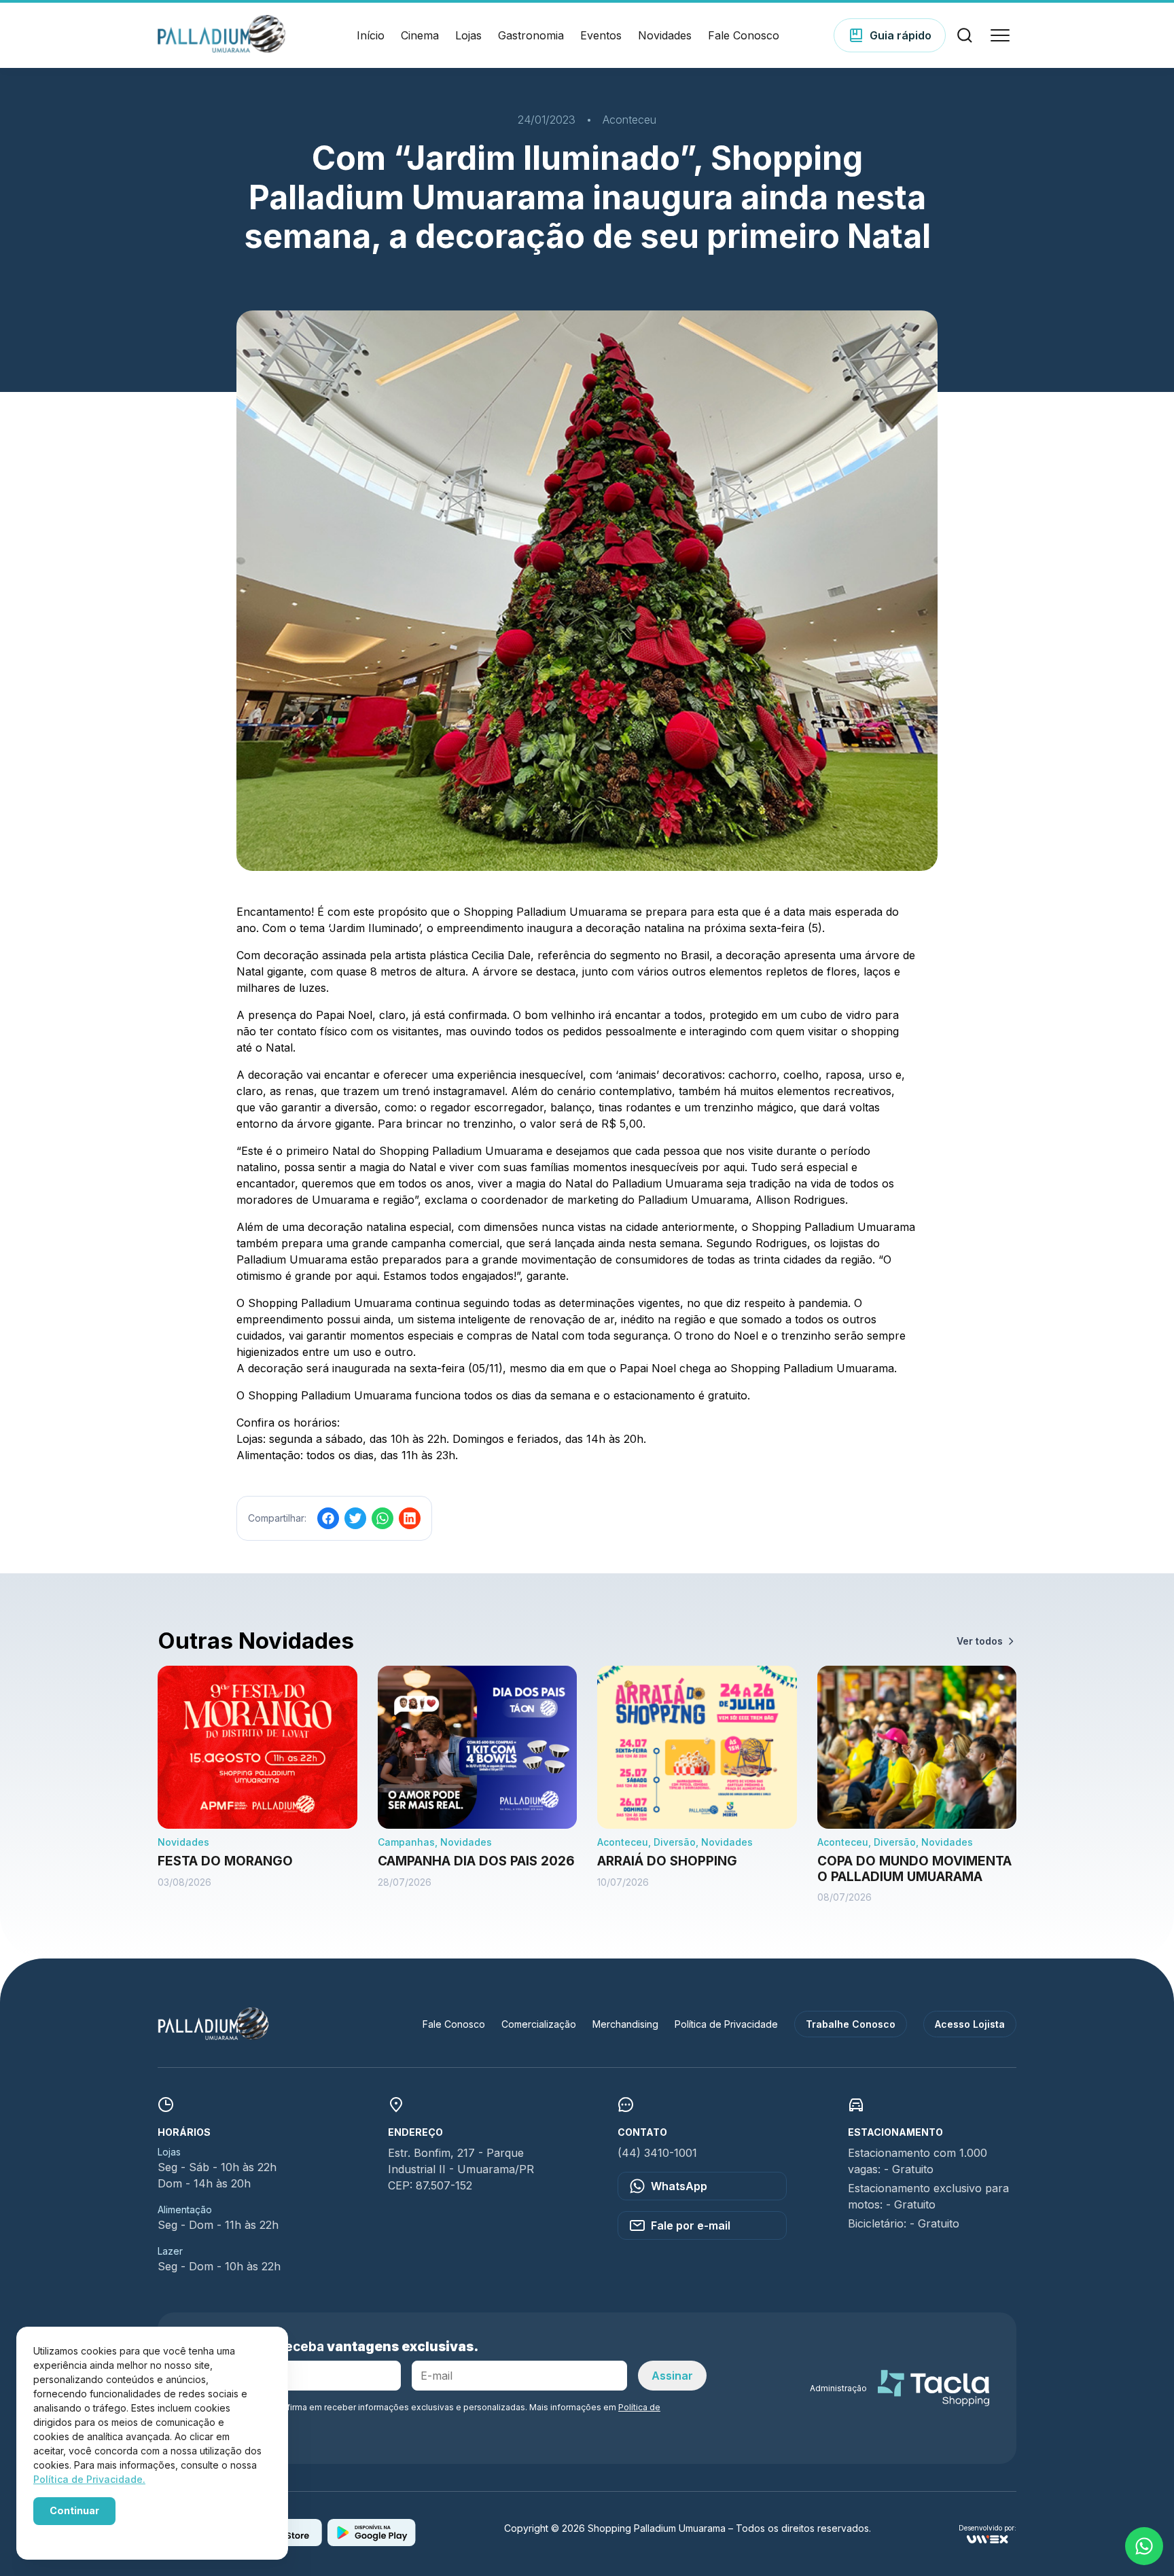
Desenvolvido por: (988, 2528)
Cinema (420, 35)
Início (371, 35)
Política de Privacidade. (89, 2479)
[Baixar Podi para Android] (372, 2542)
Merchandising (625, 2024)
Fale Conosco (744, 35)
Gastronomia (531, 35)
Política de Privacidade (726, 2024)
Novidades (665, 35)
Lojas (468, 35)
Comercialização (539, 2024)
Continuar (74, 2510)
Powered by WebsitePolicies (91, 2534)
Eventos (601, 35)
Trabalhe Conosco (851, 2024)
